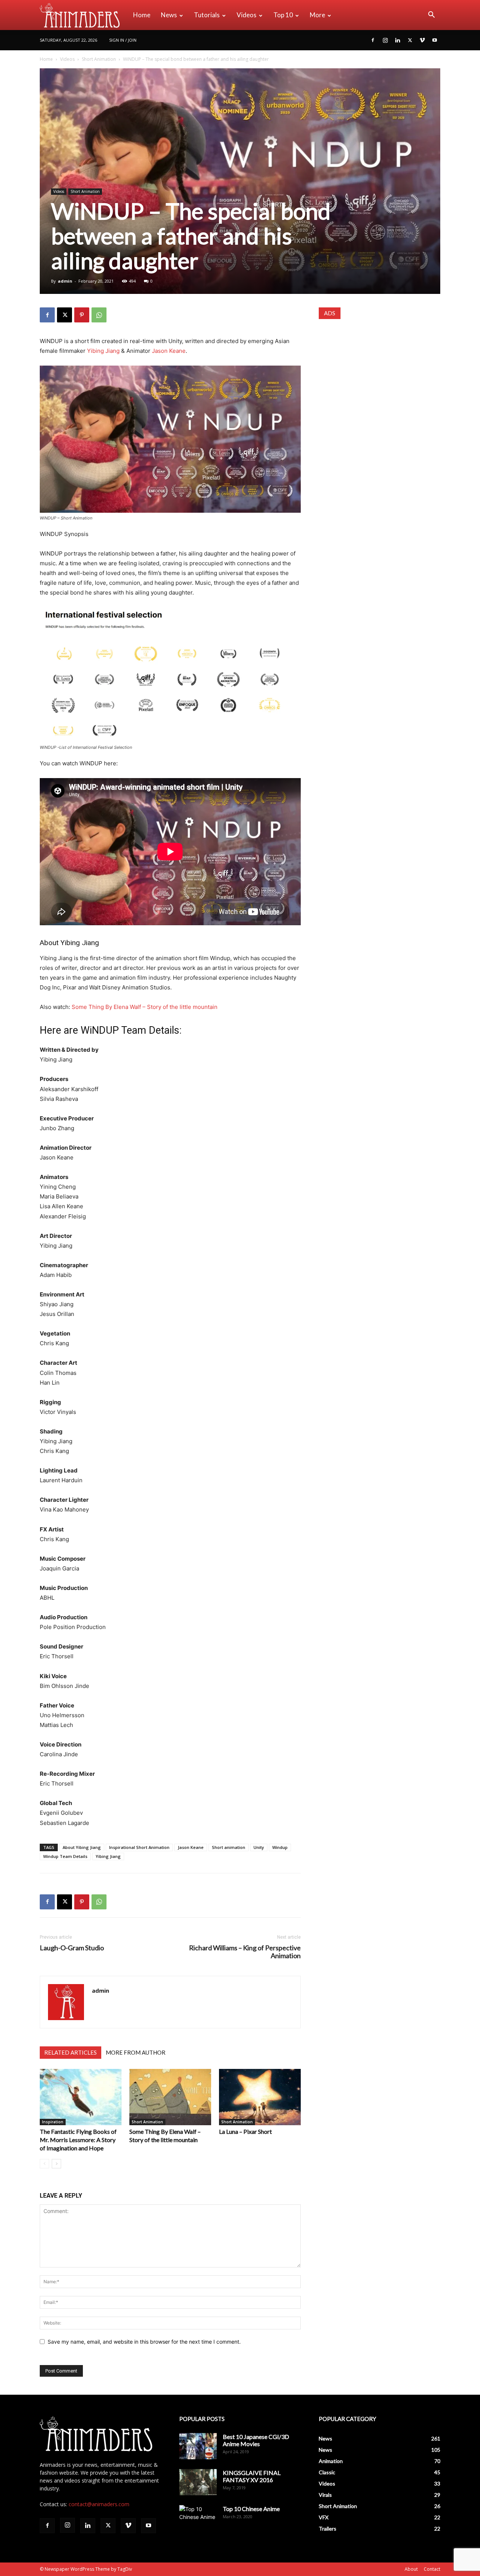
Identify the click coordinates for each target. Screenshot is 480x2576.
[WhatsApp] (99, 315)
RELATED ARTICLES (70, 2052)
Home (142, 15)
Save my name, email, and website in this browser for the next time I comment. (144, 2342)
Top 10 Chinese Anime (251, 2509)
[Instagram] (385, 40)
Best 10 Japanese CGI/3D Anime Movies (256, 2440)
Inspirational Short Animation (139, 1847)
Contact (432, 2569)
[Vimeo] (422, 40)
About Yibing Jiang (82, 1847)
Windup (280, 1847)
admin (65, 281)
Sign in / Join (123, 40)
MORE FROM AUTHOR (136, 2052)
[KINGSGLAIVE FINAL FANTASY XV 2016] (198, 2482)
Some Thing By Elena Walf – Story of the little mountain (145, 1007)
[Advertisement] (379, 376)
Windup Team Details (65, 1856)
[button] (431, 16)
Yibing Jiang (103, 351)
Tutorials (207, 15)
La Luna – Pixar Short (245, 2131)
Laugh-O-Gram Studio (72, 1948)
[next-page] (56, 2164)
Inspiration (53, 2122)
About (411, 2569)
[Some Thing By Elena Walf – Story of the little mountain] (170, 2097)
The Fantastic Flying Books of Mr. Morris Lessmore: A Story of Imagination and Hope (78, 2140)
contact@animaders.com (99, 2504)
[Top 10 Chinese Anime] (198, 2518)
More (317, 15)
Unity (259, 1847)
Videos (247, 15)
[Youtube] (435, 40)
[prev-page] (44, 2164)
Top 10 (283, 15)
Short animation (229, 1847)
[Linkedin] (397, 40)
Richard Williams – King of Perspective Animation (245, 1952)
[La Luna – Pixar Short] (260, 2097)
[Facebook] (373, 40)
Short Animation (99, 59)
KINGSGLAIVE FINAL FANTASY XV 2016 (252, 2476)
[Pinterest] (82, 315)
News (169, 15)
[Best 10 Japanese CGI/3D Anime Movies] (198, 2446)
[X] (410, 40)
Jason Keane (169, 351)
